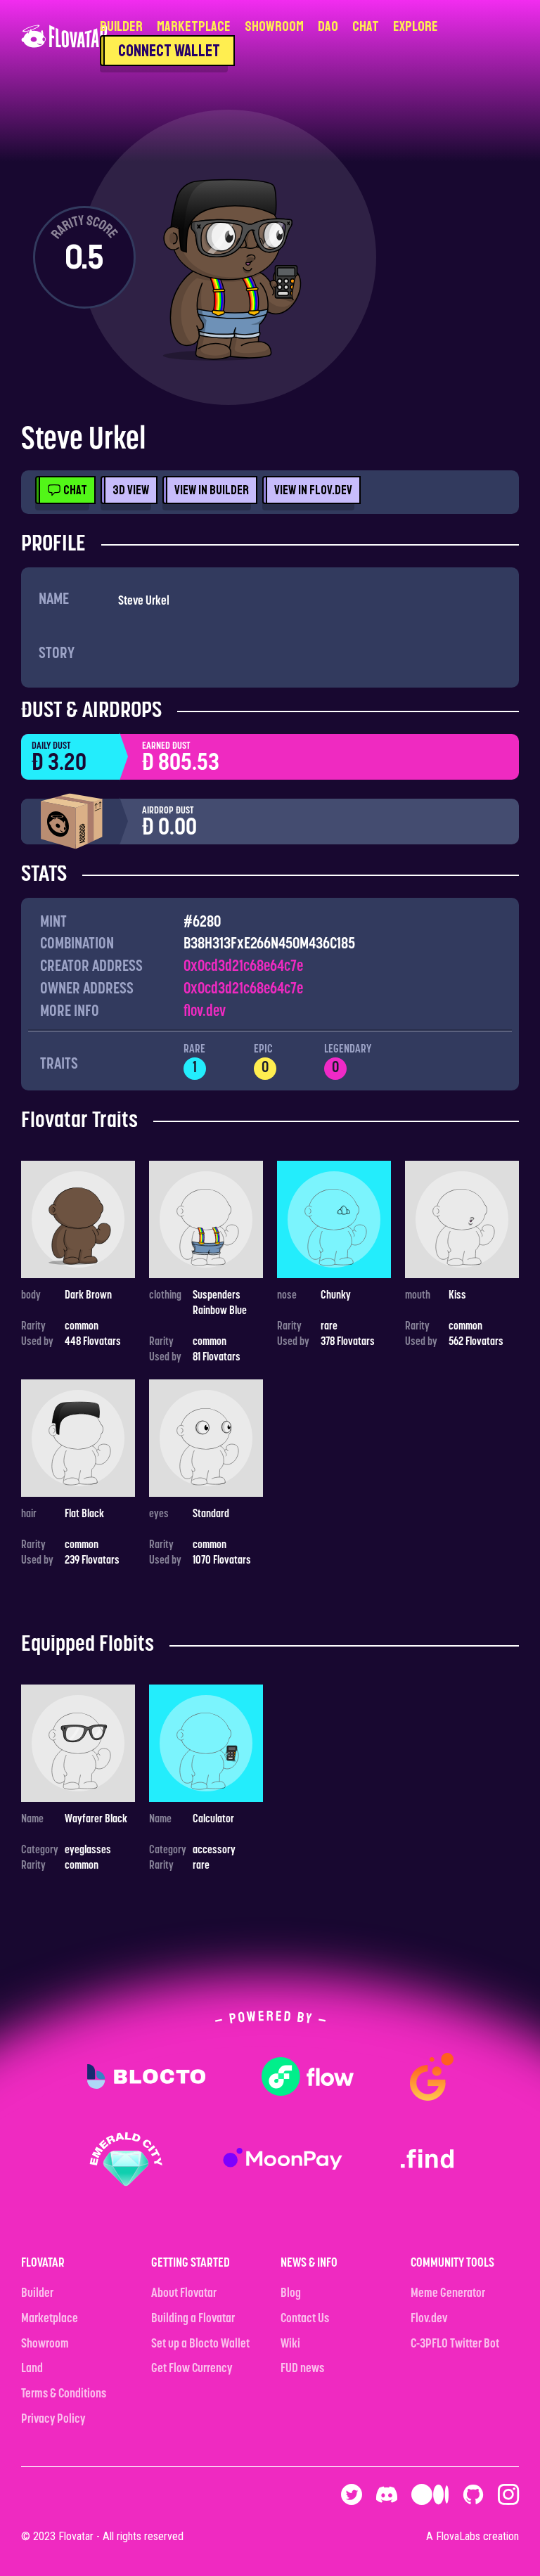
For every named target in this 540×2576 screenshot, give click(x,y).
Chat (366, 26)
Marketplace (194, 26)
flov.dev (205, 1012)
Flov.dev (429, 2319)
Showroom (274, 26)
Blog (291, 2294)
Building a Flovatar (193, 2319)
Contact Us (305, 2319)
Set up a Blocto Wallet (200, 2345)
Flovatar (76, 2536)
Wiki (290, 2345)
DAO (328, 26)
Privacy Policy (53, 2420)
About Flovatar (184, 2294)
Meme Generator (448, 2294)
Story (57, 654)
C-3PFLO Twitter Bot (455, 2345)
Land (32, 2369)
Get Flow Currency (192, 2369)
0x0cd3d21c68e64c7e (243, 967)
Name (54, 600)
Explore (416, 26)
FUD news (302, 2369)
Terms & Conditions (64, 2395)
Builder (121, 26)
